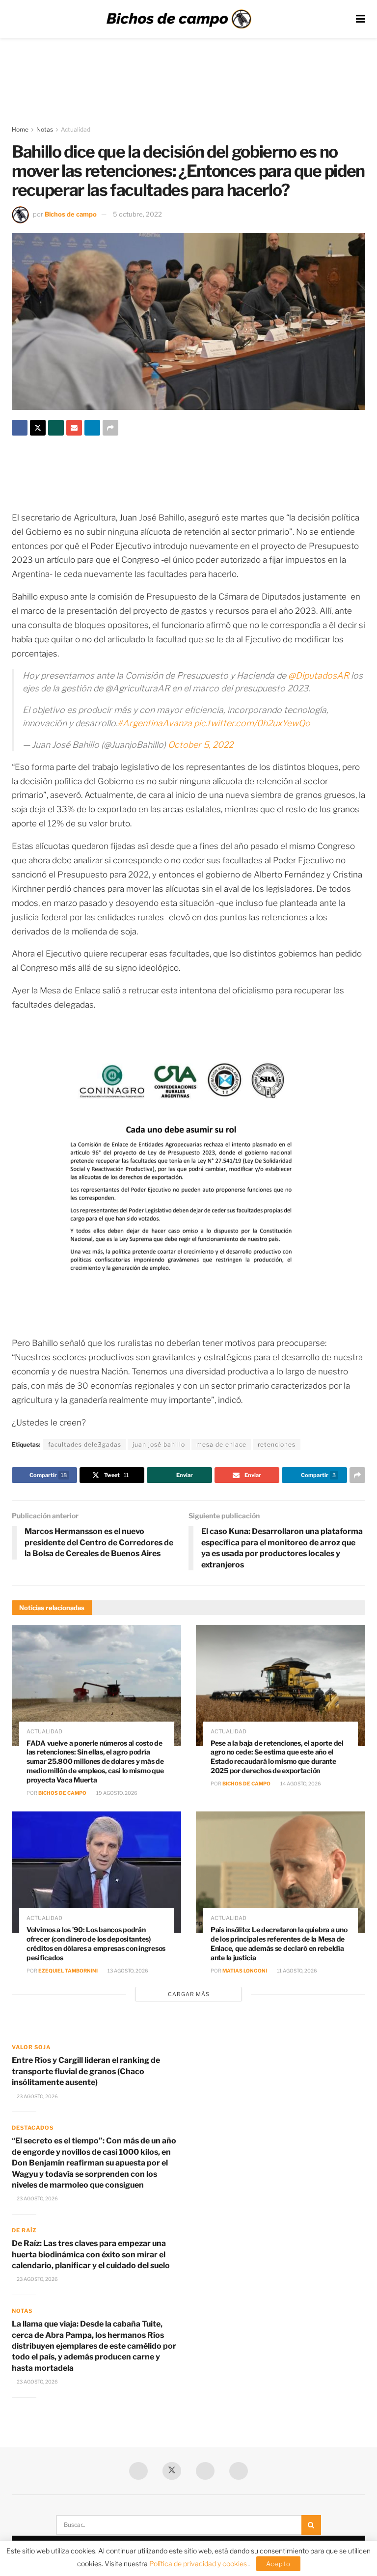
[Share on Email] (74, 428)
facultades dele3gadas (85, 1444)
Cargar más (189, 1994)
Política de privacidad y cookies (199, 2563)
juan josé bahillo (159, 1444)
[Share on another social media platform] (110, 428)
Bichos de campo (71, 214)
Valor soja (31, 2047)
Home (20, 129)
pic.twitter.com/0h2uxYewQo (252, 723)
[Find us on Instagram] (239, 2471)
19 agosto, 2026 (116, 1793)
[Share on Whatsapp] (56, 428)
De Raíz (24, 2230)
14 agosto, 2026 (300, 1783)
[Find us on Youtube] (205, 2471)
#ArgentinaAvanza (155, 723)
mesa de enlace (221, 1444)
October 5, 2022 (201, 745)
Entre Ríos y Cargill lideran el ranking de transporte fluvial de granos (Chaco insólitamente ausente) (86, 2071)
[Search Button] (311, 2525)
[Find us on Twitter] (172, 2471)
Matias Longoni (245, 1971)
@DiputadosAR (319, 675)
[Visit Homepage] (179, 19)
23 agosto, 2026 (37, 2096)
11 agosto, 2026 (296, 1971)
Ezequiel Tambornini (68, 1971)
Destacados (33, 2128)
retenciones (277, 1444)
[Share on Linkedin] (92, 428)
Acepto (278, 2564)
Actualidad (76, 129)
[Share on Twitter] (38, 428)
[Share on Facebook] (20, 428)
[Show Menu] (361, 19)
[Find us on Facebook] (138, 2471)
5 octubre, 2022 (137, 214)
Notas (45, 129)
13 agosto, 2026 (127, 1971)
